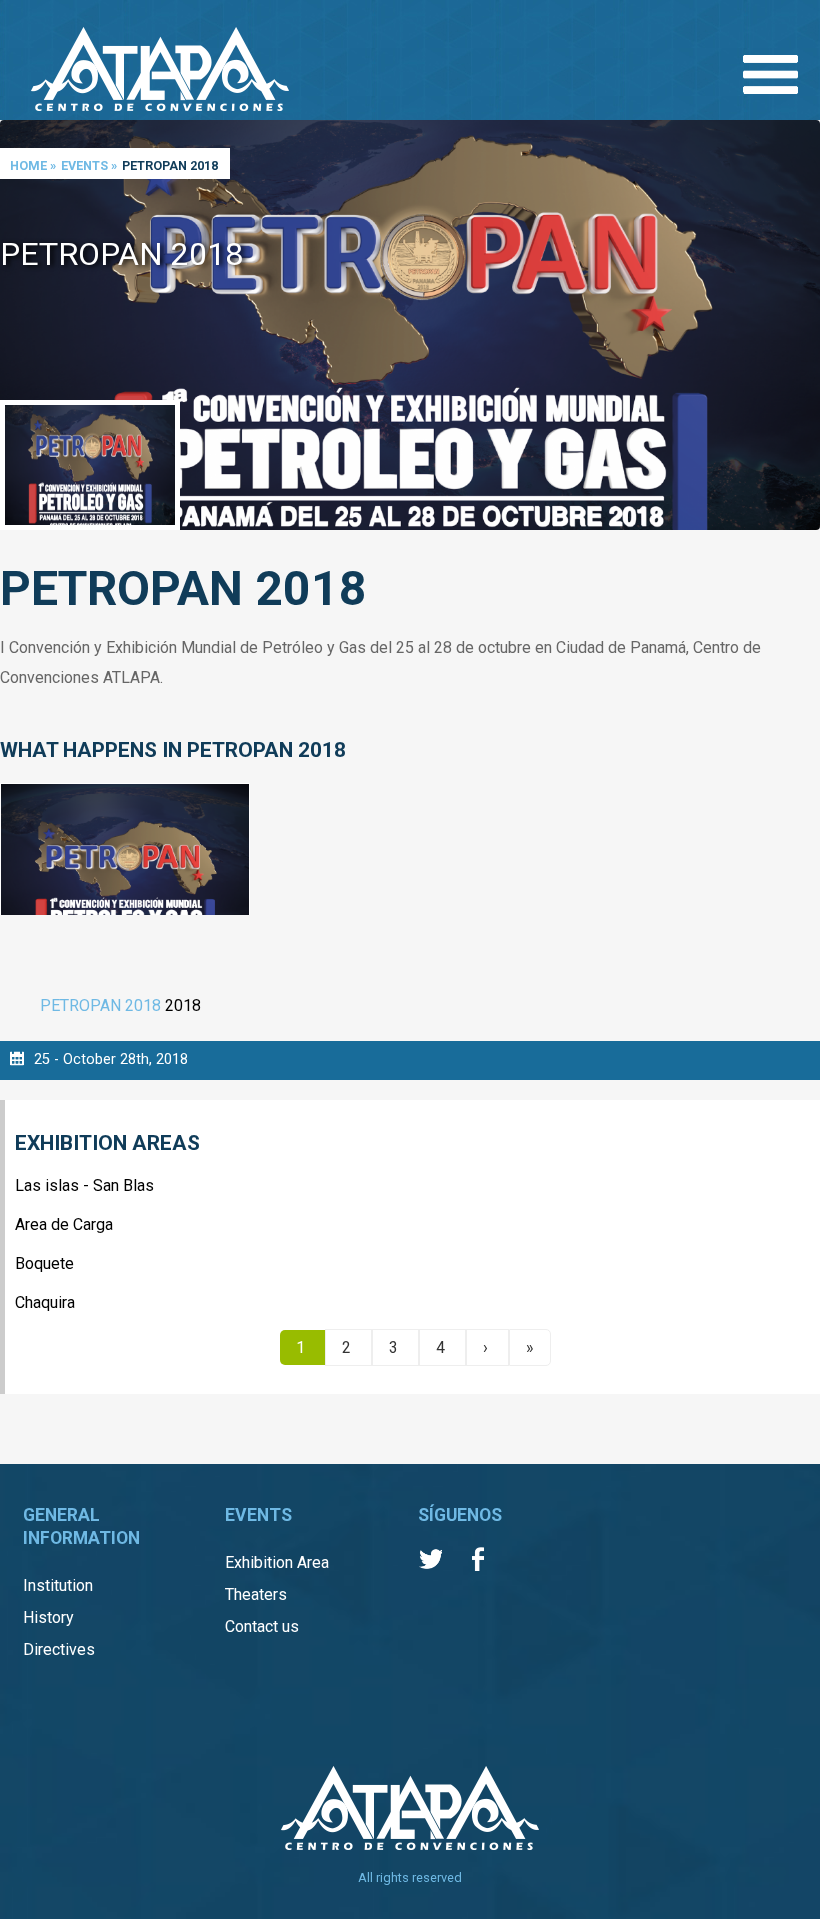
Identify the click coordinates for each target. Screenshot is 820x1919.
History (48, 1617)
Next (800, 326)
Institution (58, 1585)
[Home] (160, 71)
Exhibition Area (277, 1562)
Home (28, 165)
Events (84, 165)
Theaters (256, 1594)
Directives (59, 1649)
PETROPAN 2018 (100, 1005)
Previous (20, 326)
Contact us (262, 1626)
